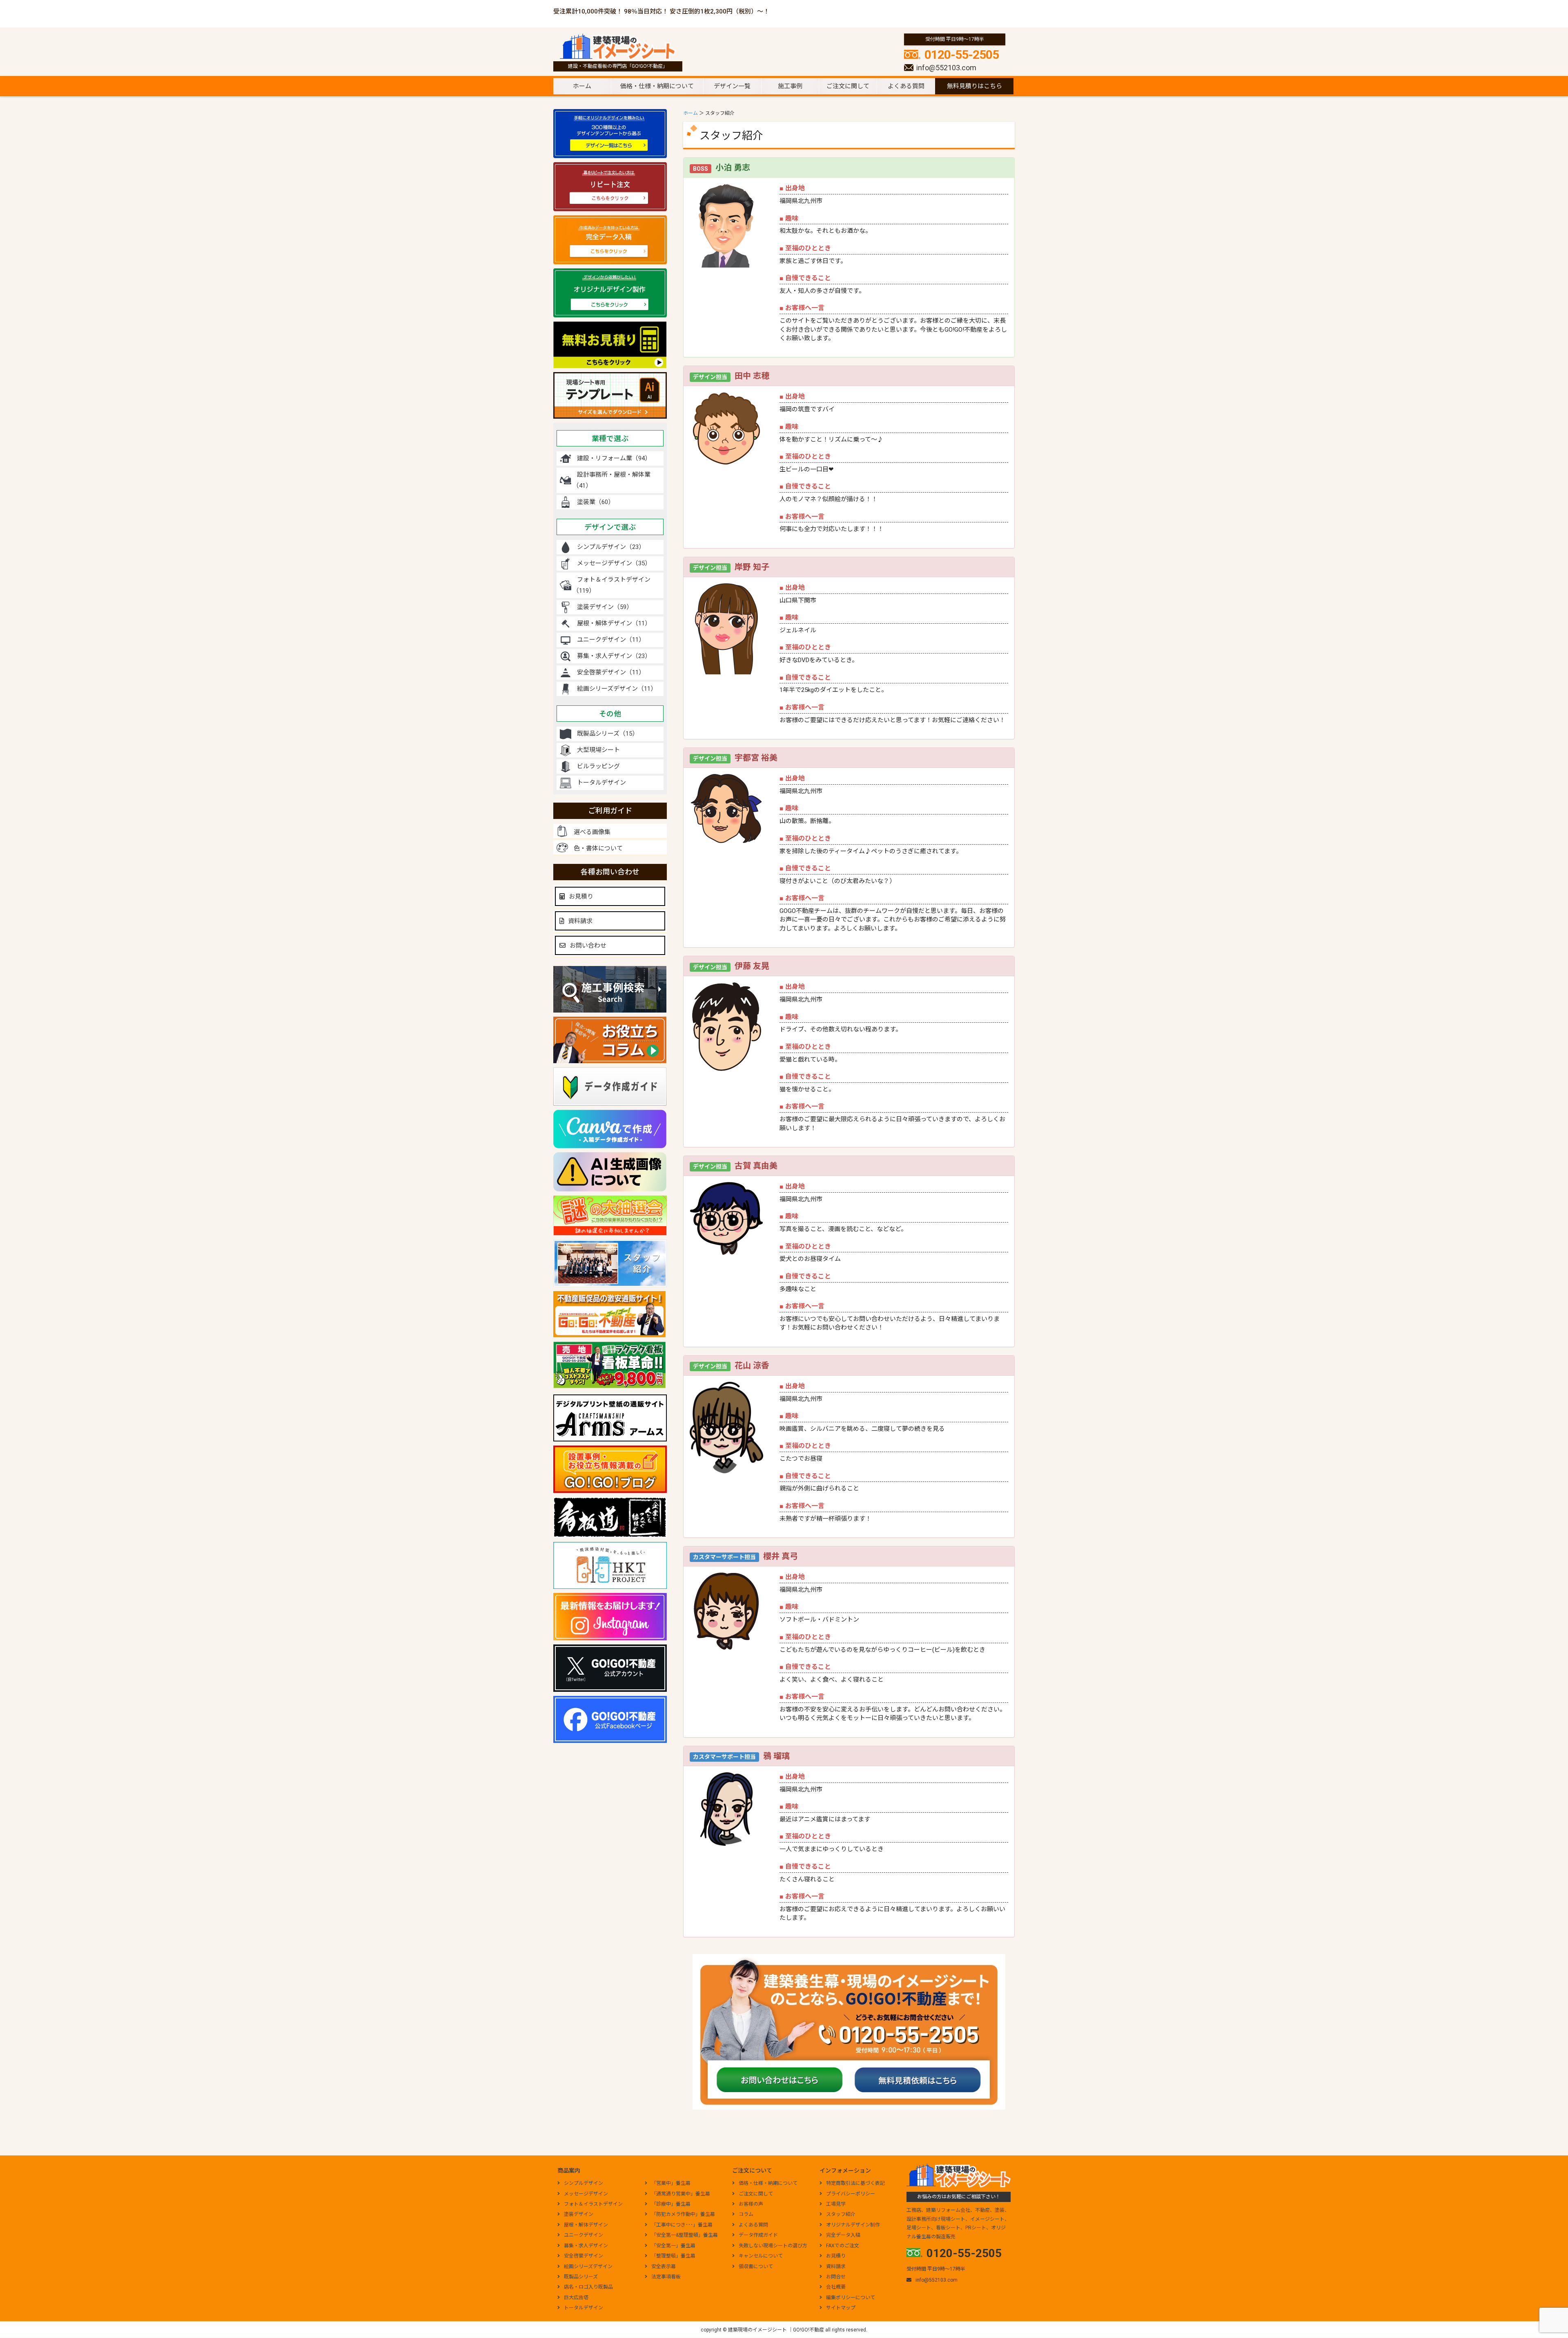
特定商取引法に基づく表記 (855, 2183)
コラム (746, 2214)
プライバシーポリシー (851, 2194)
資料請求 (580, 921)
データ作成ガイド (758, 2235)
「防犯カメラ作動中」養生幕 (683, 2214)
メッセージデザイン (586, 2194)
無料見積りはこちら (974, 86)
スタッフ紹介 (841, 2214)
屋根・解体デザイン (586, 2225)
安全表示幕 (664, 2267)
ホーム (582, 86)
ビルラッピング (598, 766)
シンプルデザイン (584, 2183)
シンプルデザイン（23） (611, 547)
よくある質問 (906, 86)
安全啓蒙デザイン (584, 2256)
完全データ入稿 (843, 2235)
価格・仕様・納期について (657, 86)
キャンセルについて (761, 2256)
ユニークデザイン (584, 2235)
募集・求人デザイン (586, 2246)
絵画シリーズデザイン (588, 2267)
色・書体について (598, 848)
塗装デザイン (579, 2214)
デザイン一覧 (732, 86)
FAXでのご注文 (843, 2246)
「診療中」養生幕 (671, 2204)
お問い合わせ (588, 946)
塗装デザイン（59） (605, 607)
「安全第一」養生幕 (673, 2246)
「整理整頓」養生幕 (673, 2256)
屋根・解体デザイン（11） (614, 623)
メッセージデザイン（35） (614, 563)
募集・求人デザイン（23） (614, 656)
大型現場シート (598, 750)
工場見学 (836, 2204)
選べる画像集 (592, 832)
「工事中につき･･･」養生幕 (682, 2225)
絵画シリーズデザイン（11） (617, 689)
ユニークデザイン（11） (611, 640)
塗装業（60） (596, 502)
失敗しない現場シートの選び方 (773, 2246)
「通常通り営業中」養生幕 (681, 2194)
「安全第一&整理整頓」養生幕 (685, 2235)
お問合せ (836, 2277)
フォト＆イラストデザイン (593, 2204)
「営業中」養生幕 (671, 2183)
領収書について (756, 2267)
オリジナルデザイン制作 (853, 2225)
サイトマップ (841, 2308)
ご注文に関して (848, 86)
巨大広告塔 (576, 2298)
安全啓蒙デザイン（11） (611, 672)
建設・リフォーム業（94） (614, 458)
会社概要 (836, 2287)
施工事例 (790, 86)
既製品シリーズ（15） (608, 734)
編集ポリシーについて (851, 2298)
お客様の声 (751, 2204)
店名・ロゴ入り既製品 (588, 2287)
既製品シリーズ (581, 2277)
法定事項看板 (666, 2277)
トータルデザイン (601, 783)
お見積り (581, 897)
